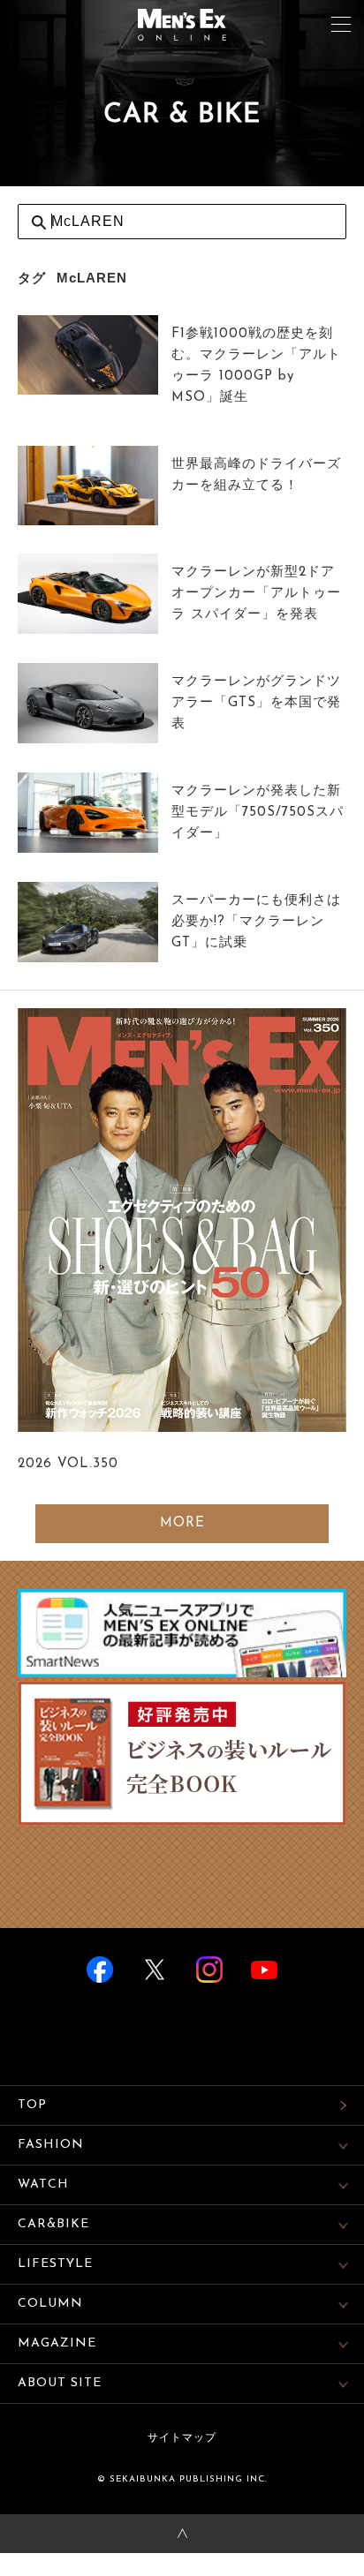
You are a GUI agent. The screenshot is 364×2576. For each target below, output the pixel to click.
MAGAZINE (57, 2343)
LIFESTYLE (55, 2264)
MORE (182, 1523)
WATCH (43, 2184)
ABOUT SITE (60, 2383)
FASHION (51, 2145)
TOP (32, 2105)
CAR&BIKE (53, 2224)
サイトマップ (182, 2438)
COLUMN (50, 2304)
